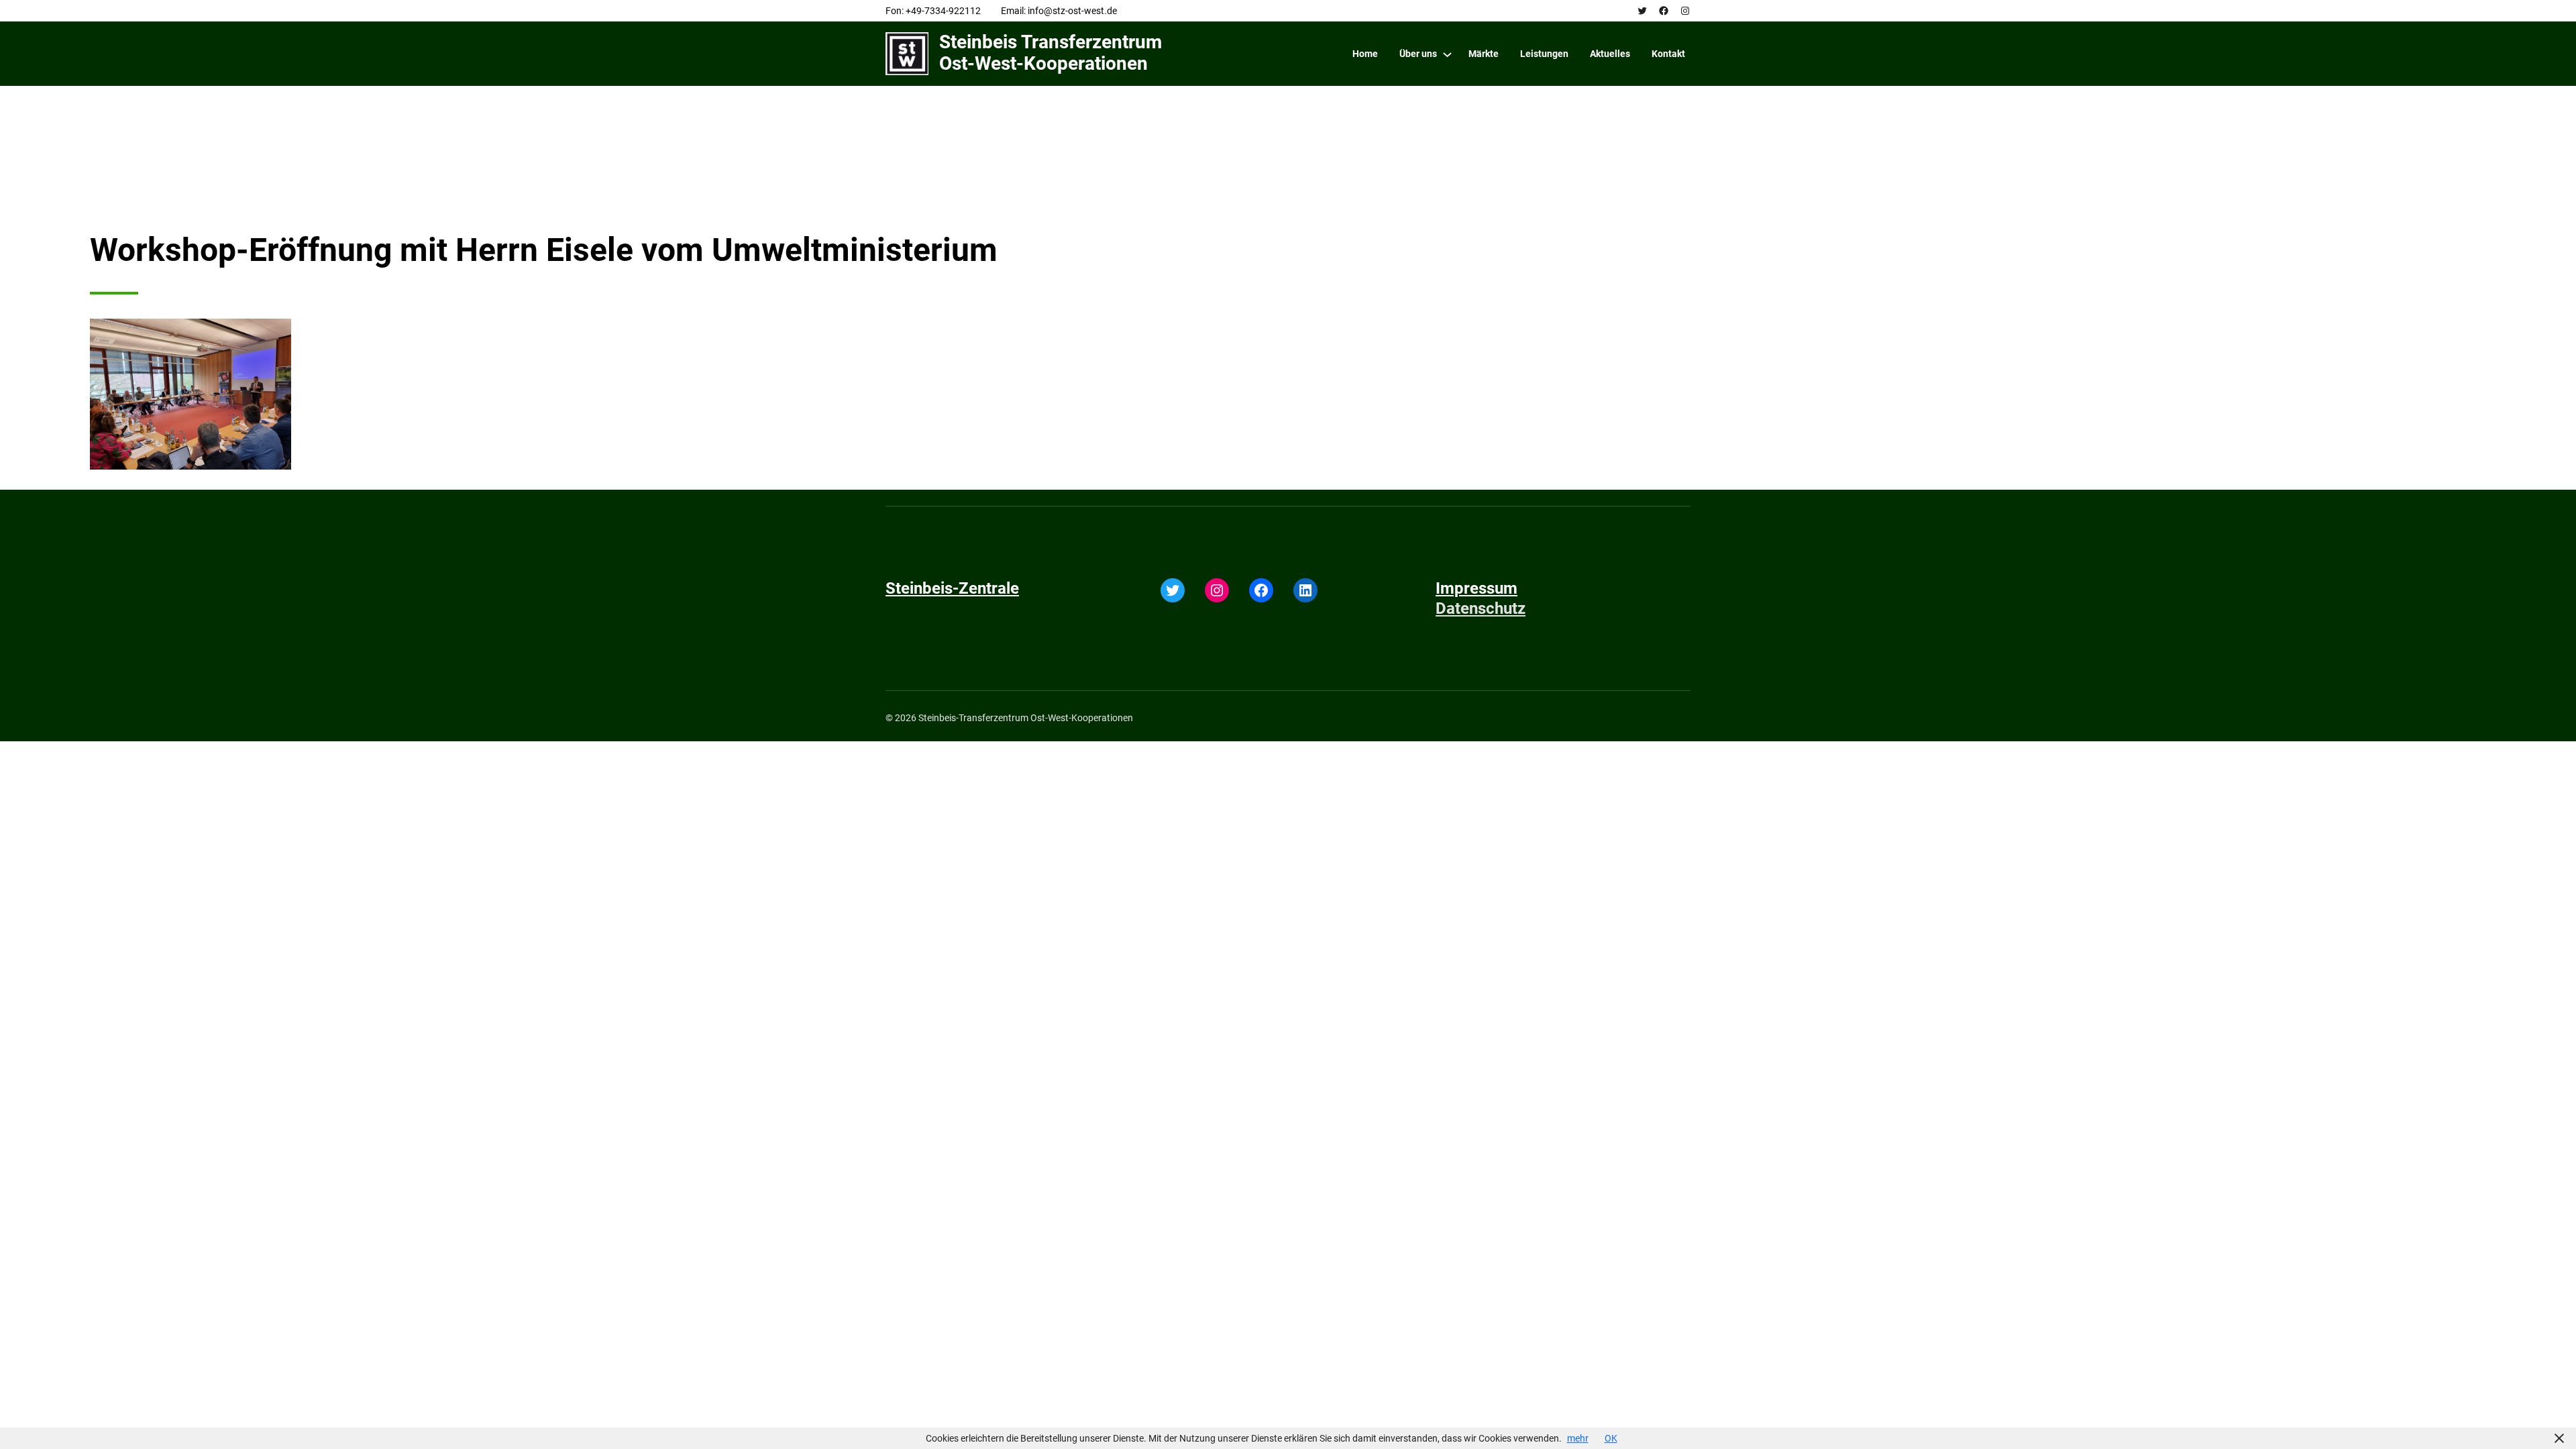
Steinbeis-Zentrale (952, 588)
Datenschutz (1481, 608)
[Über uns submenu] (1447, 54)
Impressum (1477, 588)
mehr (1578, 1438)
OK (1611, 1438)
